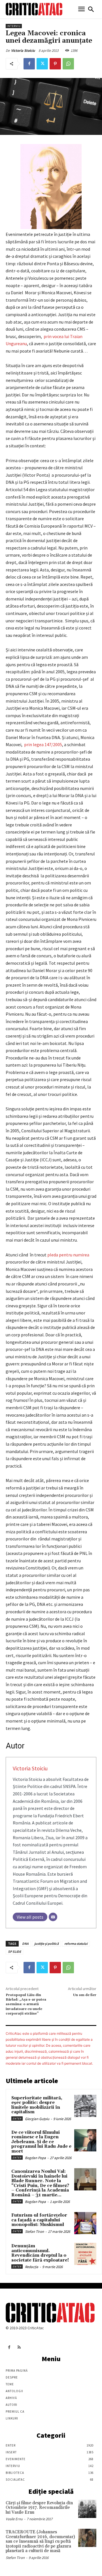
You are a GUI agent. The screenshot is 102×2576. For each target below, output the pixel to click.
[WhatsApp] (68, 64)
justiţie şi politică (46, 1944)
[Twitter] (42, 64)
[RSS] (19, 2347)
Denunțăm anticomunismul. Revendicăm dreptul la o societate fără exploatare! (40, 2253)
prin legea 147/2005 (43, 744)
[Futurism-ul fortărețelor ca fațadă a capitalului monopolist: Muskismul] (85, 2223)
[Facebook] (29, 64)
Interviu (14, 26)
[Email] (53, 1917)
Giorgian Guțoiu (37, 2119)
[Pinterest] (55, 64)
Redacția (32, 2267)
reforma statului (76, 1944)
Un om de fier (85, 1995)
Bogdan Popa (35, 2158)
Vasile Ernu (14, 2519)
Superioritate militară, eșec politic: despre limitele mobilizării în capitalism (37, 2105)
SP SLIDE (14, 1951)
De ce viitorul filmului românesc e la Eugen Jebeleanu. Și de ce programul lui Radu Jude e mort (41, 2142)
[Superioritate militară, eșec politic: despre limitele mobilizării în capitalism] (85, 2106)
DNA (25, 1944)
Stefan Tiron (34, 2232)
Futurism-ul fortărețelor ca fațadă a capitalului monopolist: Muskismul (39, 2220)
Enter (17, 2119)
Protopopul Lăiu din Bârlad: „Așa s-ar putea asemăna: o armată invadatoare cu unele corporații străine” (26, 2004)
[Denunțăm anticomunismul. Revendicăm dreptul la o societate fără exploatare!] (85, 2254)
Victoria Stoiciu (23, 51)
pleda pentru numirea (68, 1255)
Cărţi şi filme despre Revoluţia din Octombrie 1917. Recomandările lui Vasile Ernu (39, 2508)
